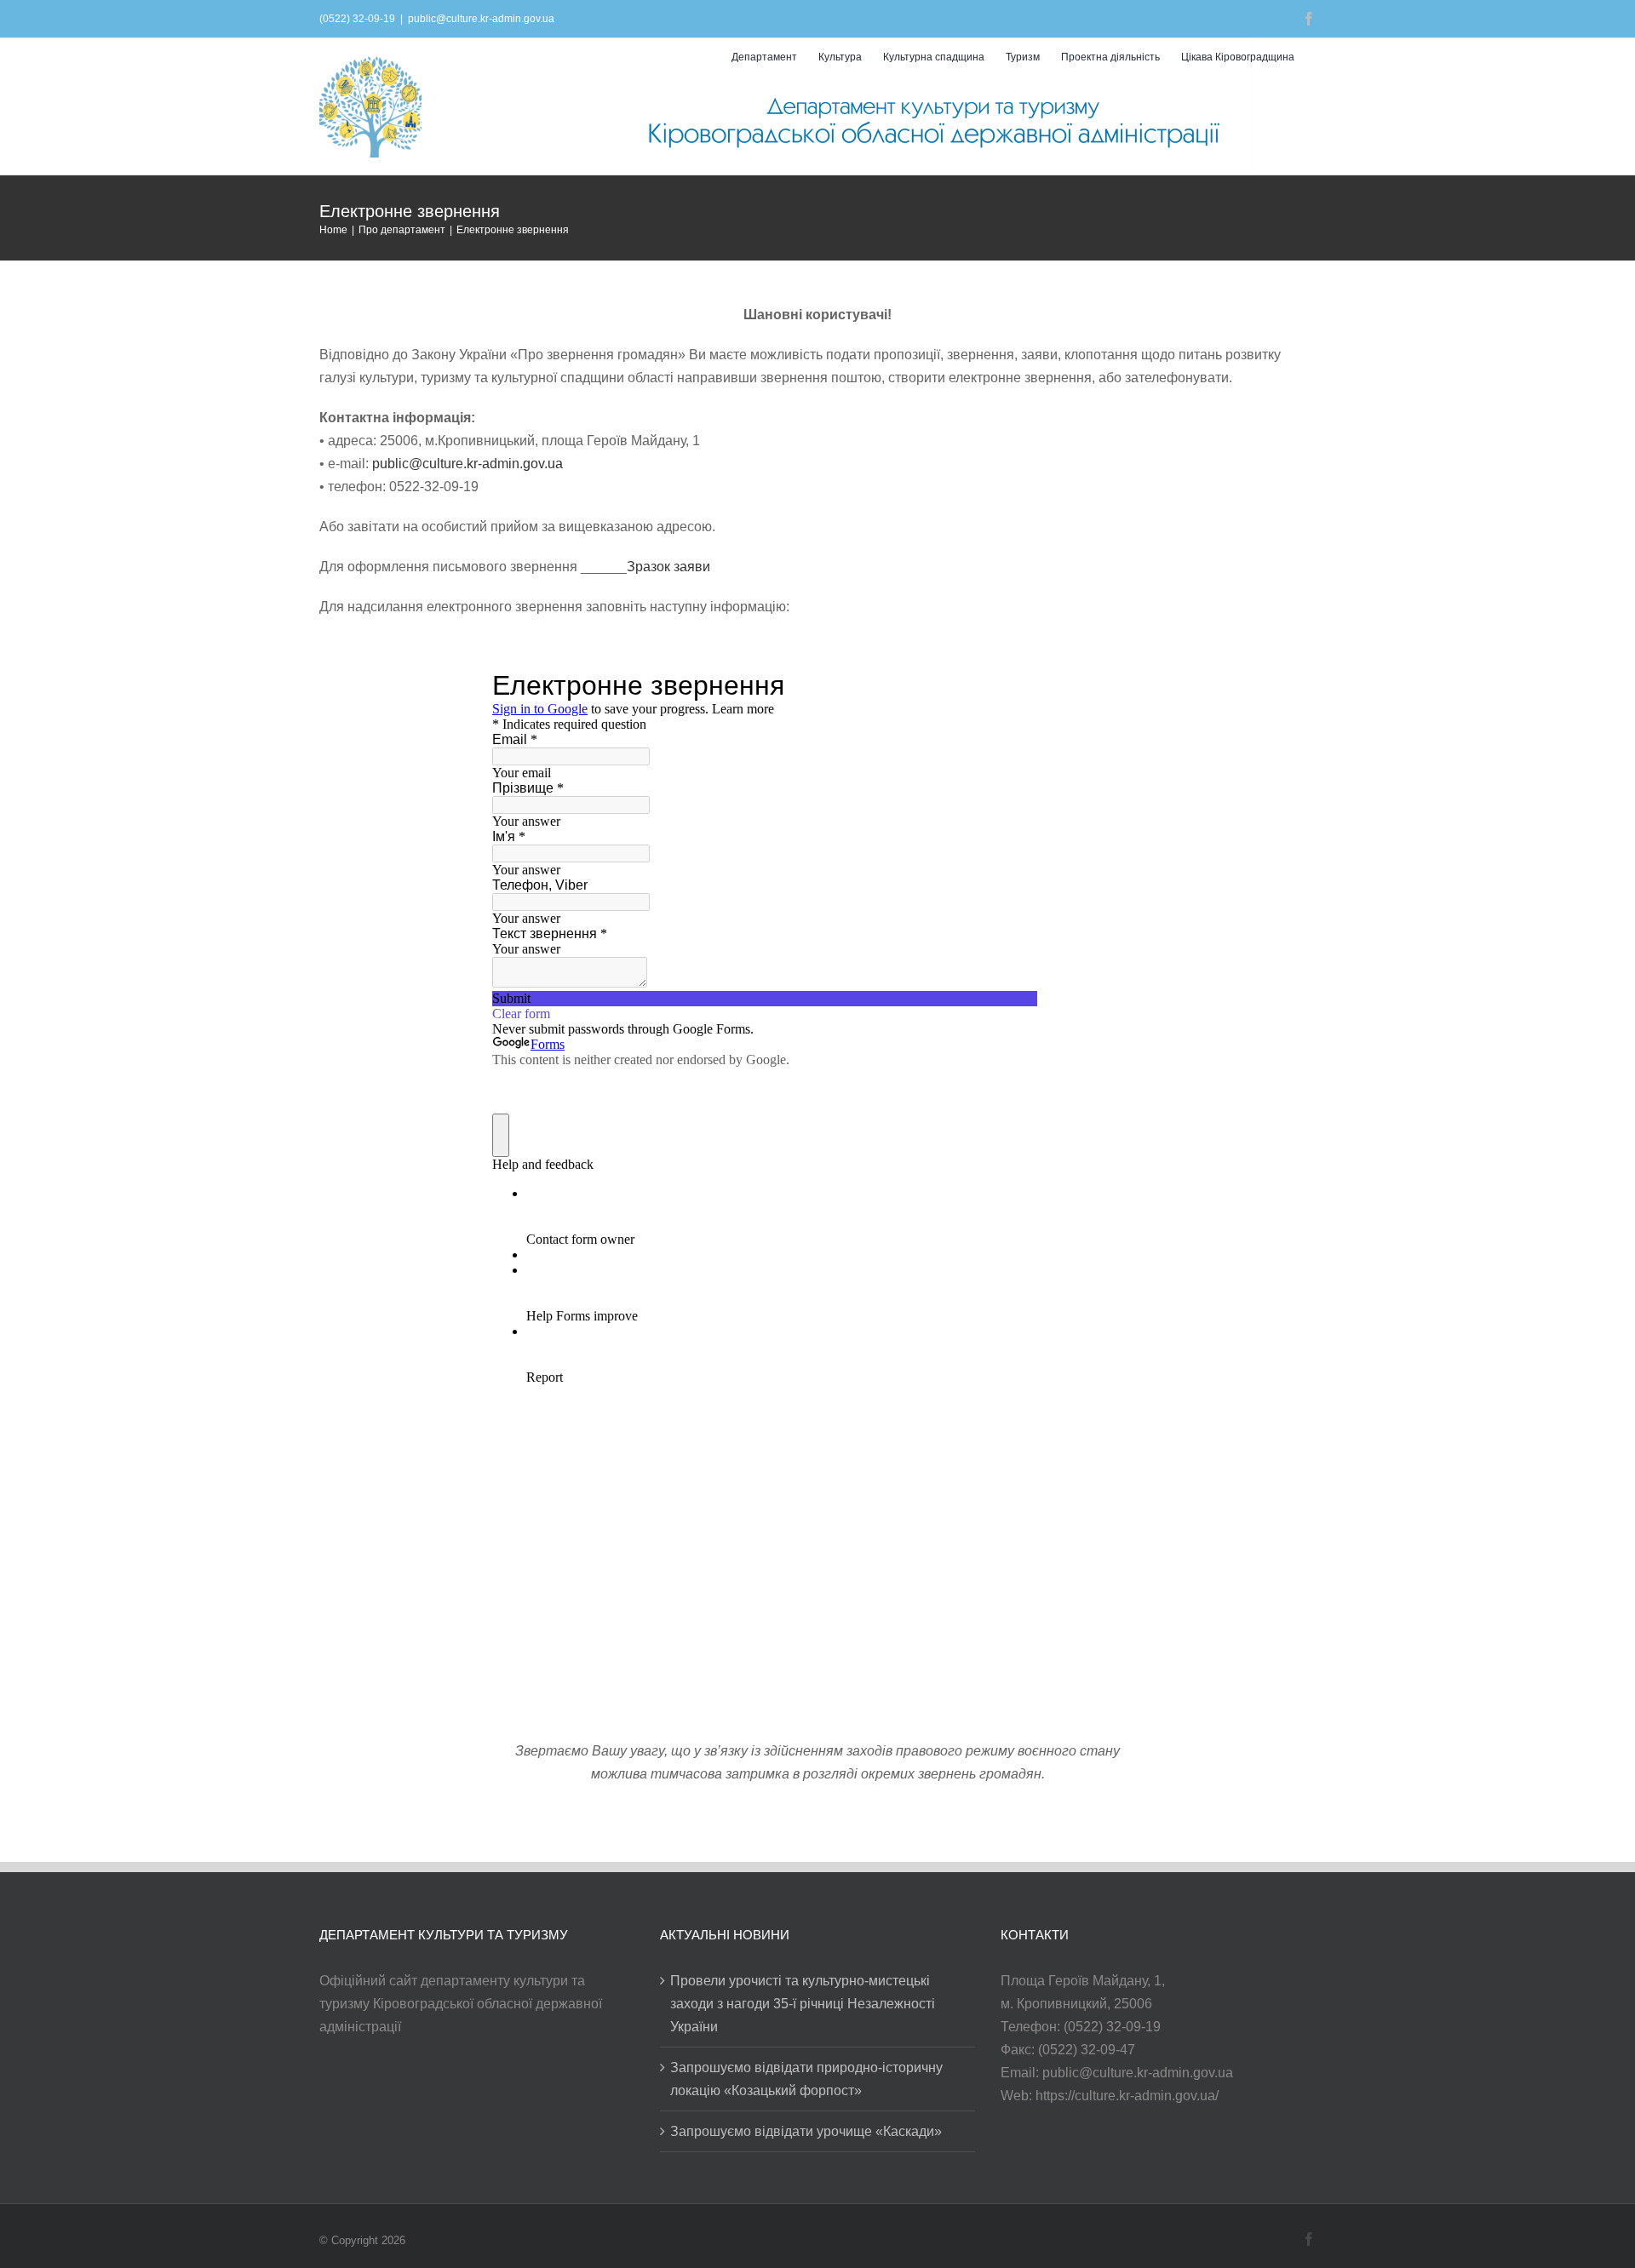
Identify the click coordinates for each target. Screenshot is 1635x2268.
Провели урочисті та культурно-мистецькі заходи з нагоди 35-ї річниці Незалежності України (803, 2004)
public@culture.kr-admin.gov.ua (481, 19)
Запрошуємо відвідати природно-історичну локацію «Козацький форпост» (806, 2079)
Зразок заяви (668, 567)
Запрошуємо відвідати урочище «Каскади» (806, 2131)
